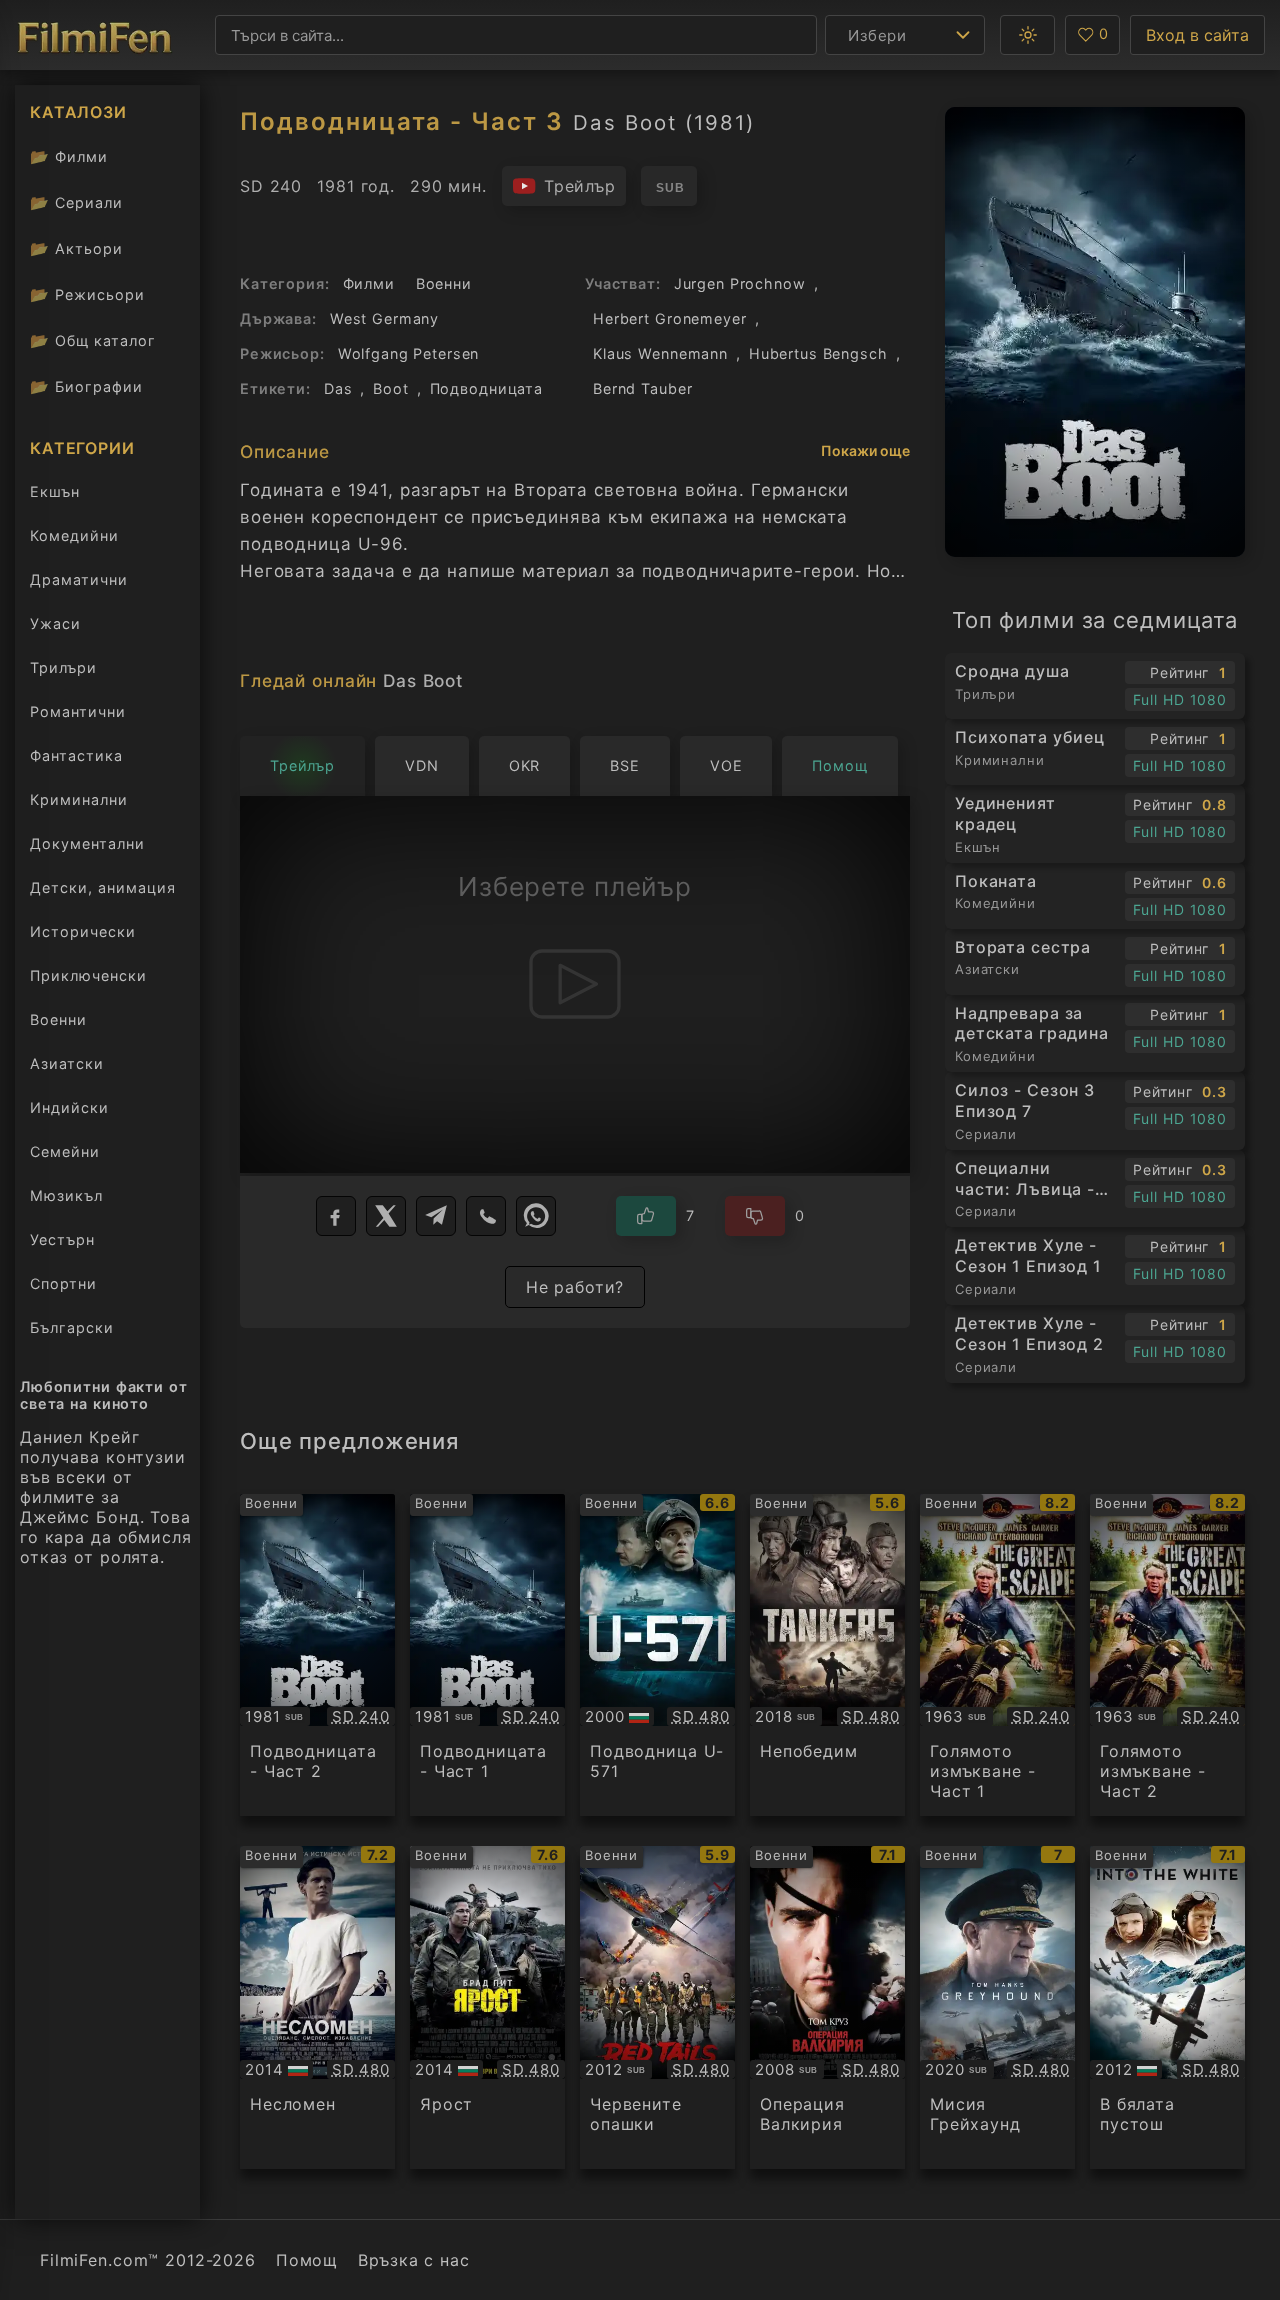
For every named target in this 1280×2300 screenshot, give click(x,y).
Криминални (79, 799)
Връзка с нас (413, 2260)
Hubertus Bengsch (818, 353)
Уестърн (62, 1239)
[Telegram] (436, 1216)
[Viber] (486, 1216)
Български (72, 1327)
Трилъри (63, 671)
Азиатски (67, 1063)
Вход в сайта (1197, 35)
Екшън (55, 491)
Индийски (69, 1107)
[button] (1027, 35)
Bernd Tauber (642, 388)
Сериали (76, 202)
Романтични (78, 711)
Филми (69, 156)
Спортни (63, 1283)
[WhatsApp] (536, 1216)
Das (338, 388)
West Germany (384, 318)
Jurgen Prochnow (740, 283)
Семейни (65, 1151)
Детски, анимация (103, 887)
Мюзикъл (66, 1195)
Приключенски (88, 975)
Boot (390, 388)
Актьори (76, 248)
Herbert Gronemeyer (670, 318)
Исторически (83, 931)
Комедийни (74, 535)
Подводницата (486, 388)
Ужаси (55, 623)
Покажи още (865, 450)
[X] (386, 1216)
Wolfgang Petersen (409, 353)
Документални (87, 843)
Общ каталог (93, 340)
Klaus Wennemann (660, 353)
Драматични (79, 579)
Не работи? (575, 1287)
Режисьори (87, 294)
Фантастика (76, 755)
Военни (58, 1019)
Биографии (86, 386)
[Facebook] (336, 1216)
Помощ (307, 2260)
